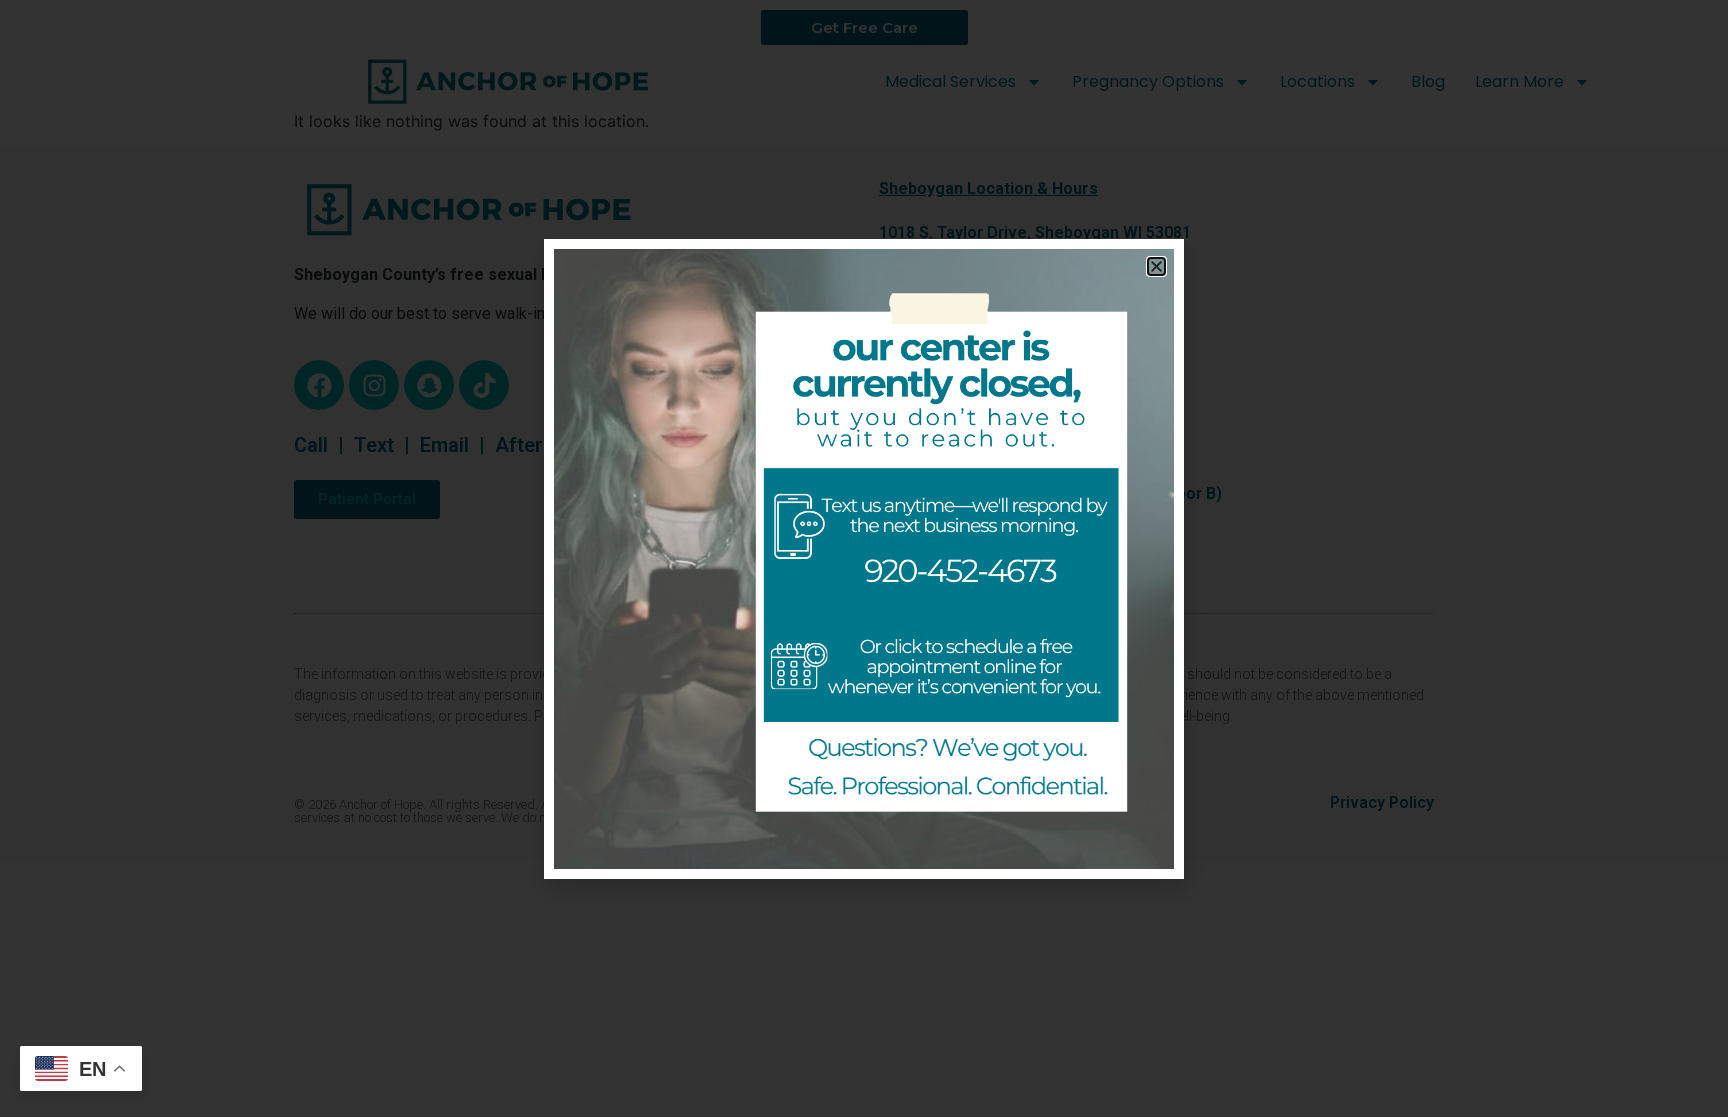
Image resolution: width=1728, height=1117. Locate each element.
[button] (1156, 266)
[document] (864, 558)
